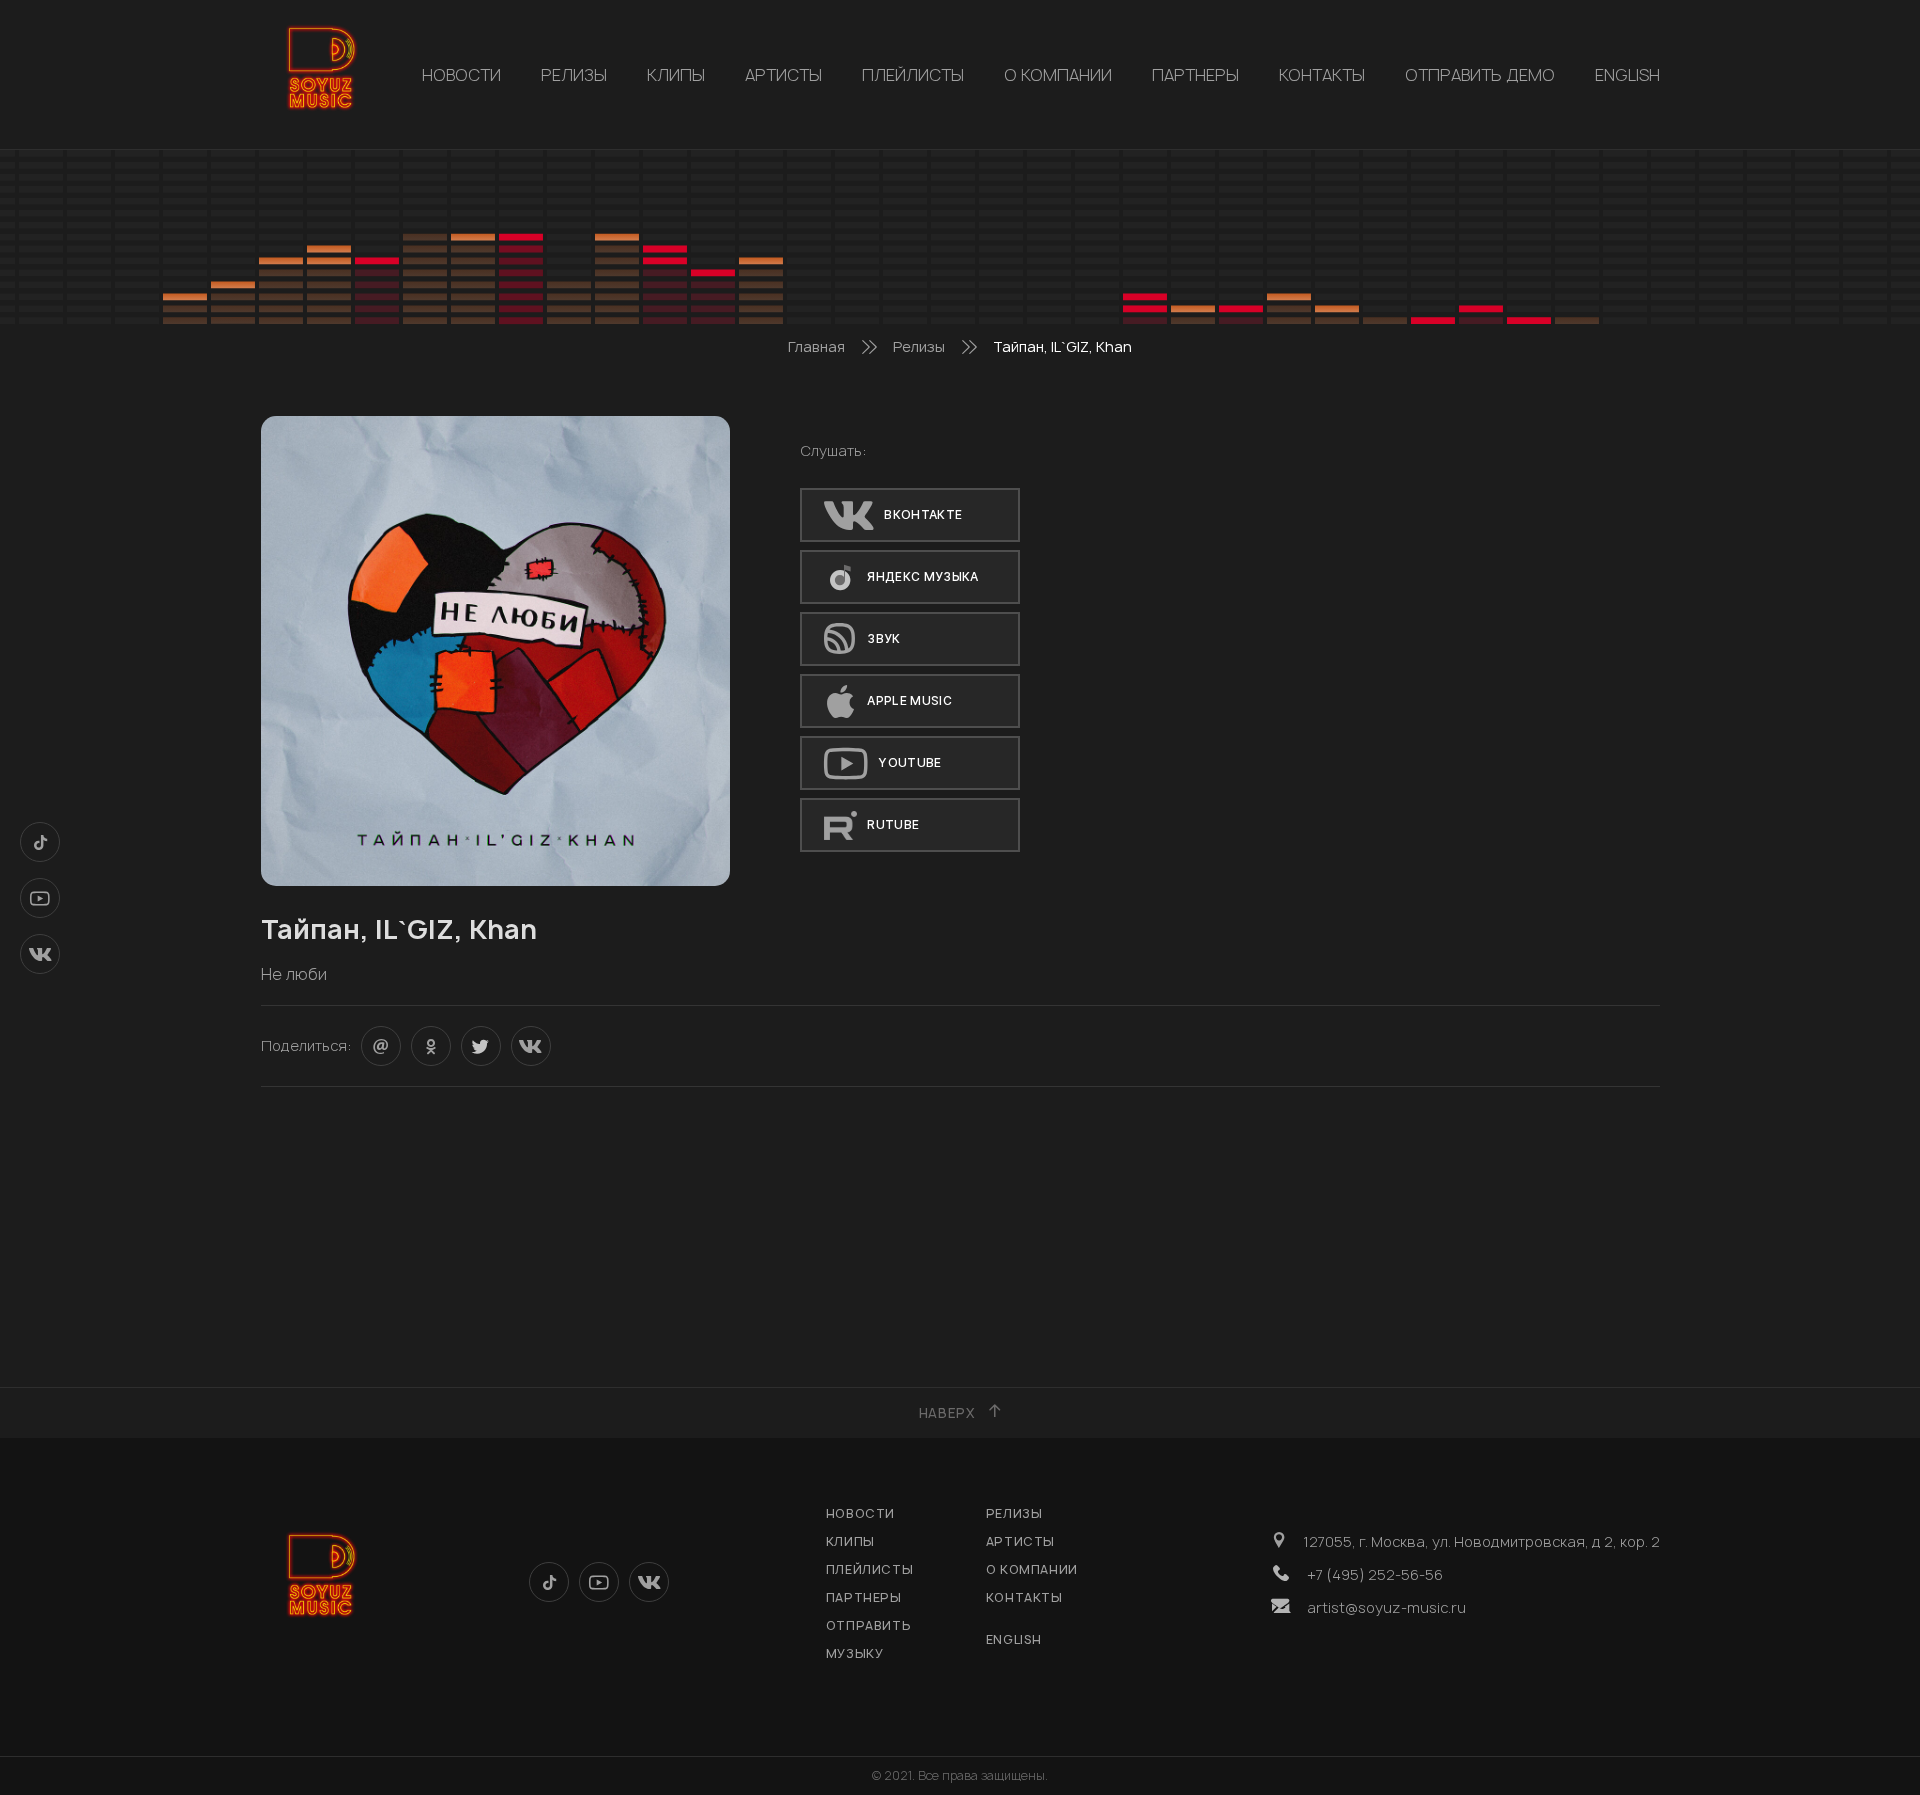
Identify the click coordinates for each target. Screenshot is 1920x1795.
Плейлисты (913, 75)
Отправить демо (1480, 75)
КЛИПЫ (676, 75)
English (1627, 75)
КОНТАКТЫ (1322, 75)
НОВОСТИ (461, 75)
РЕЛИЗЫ (574, 75)
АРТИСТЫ (783, 75)
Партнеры (1195, 75)
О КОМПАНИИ (1058, 75)
